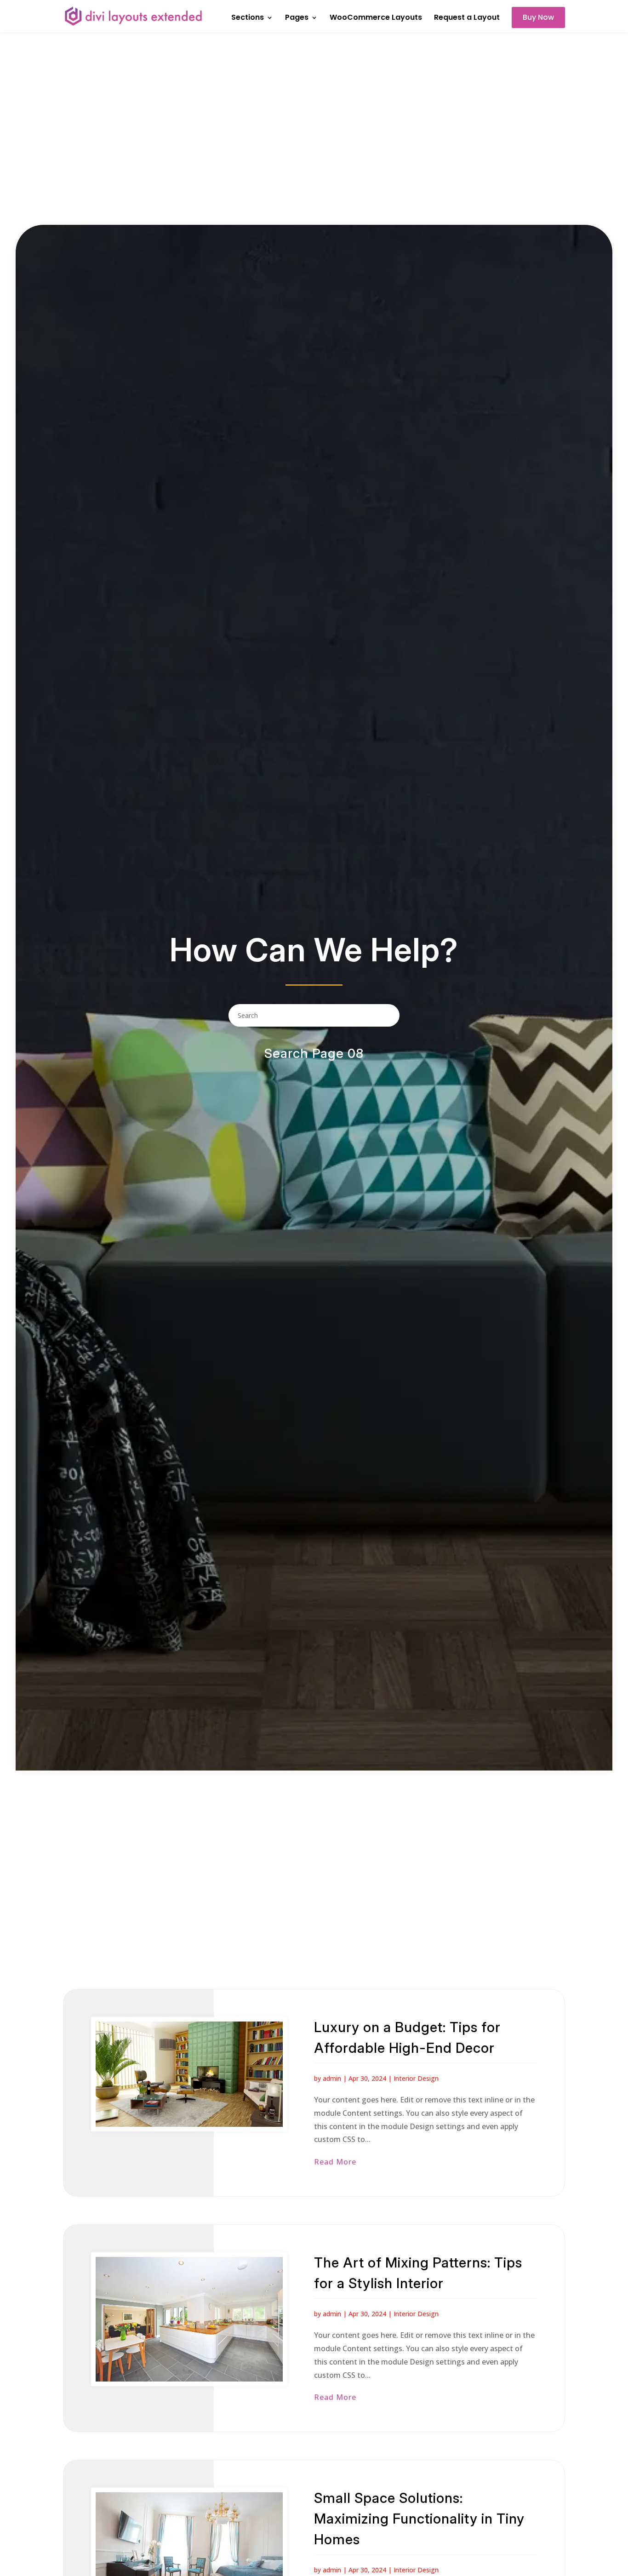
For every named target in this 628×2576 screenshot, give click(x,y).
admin (332, 2078)
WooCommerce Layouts (376, 18)
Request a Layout (467, 18)
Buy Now (538, 17)
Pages (297, 18)
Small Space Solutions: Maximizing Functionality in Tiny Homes (419, 2519)
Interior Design (416, 2078)
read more (335, 2162)
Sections (248, 18)
